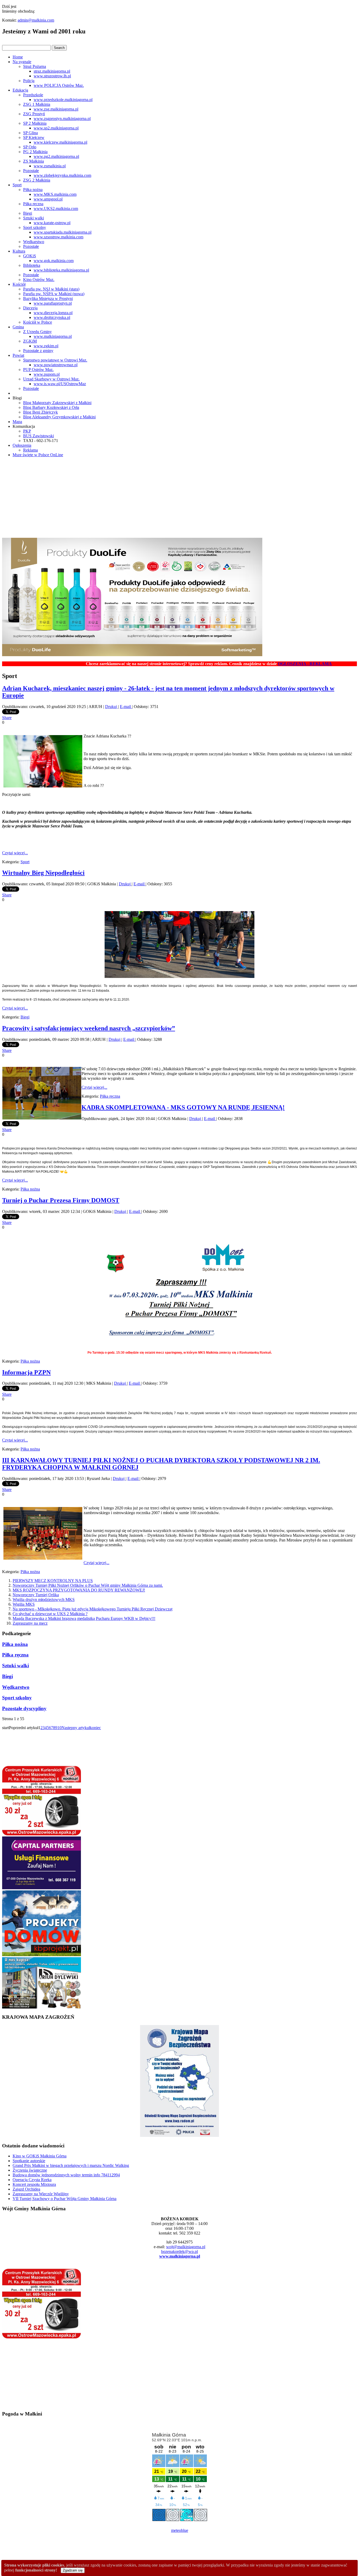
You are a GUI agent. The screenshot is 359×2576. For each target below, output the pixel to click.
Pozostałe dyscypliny (24, 1708)
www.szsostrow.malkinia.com (58, 237)
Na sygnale (22, 62)
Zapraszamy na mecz (30, 1623)
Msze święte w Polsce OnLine (38, 455)
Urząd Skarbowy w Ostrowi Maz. (51, 379)
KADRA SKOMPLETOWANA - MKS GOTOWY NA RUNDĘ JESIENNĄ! (183, 1107)
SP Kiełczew (34, 137)
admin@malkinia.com (36, 20)
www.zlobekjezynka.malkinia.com (62, 175)
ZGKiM (30, 341)
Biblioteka (32, 265)
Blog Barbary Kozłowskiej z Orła (51, 407)
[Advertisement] (179, 498)
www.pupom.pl (47, 374)
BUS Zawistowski (39, 436)
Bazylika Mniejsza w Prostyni (48, 298)
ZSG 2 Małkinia (37, 180)
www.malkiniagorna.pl (53, 336)
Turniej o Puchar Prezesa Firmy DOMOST (61, 1200)
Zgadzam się (73, 2570)
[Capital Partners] (42, 1888)
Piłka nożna (33, 190)
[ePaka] (42, 1834)
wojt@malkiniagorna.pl (186, 2247)
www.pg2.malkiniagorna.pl (56, 156)
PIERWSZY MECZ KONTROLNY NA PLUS (53, 1581)
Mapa (17, 422)
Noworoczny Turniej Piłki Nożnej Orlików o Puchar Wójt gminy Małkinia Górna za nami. (88, 1585)
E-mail (126, 707)
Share (7, 718)
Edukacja (20, 90)
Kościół (19, 284)
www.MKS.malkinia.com (55, 194)
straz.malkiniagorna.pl (52, 71)
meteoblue (180, 2530)
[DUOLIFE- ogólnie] (132, 655)
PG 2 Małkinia (35, 152)
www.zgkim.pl (46, 346)
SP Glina (30, 133)
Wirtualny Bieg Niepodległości (43, 873)
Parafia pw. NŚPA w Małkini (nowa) (54, 294)
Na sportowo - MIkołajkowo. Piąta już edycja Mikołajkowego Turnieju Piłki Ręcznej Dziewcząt (93, 1609)
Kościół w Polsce (38, 322)
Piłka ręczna (33, 204)
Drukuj (112, 707)
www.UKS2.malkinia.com (56, 209)
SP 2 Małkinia (35, 123)
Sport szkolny (35, 227)
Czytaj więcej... (15, 853)
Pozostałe (31, 171)
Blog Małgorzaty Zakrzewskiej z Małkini (57, 403)
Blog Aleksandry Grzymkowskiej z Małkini (59, 417)
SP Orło (30, 147)
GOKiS (30, 256)
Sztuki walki (34, 218)
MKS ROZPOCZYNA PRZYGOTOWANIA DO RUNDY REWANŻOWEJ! (79, 1590)
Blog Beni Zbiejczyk (40, 412)
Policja (29, 81)
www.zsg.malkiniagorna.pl (56, 109)
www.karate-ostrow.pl (52, 223)
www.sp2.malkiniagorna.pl (56, 128)
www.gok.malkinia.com (54, 261)
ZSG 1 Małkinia (37, 104)
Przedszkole (33, 95)
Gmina (18, 327)
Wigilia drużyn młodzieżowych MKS (44, 1600)
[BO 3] (42, 2007)
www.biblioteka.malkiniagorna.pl (61, 270)
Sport (17, 185)
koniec (95, 1728)
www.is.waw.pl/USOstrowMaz (60, 384)
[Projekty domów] (42, 1955)
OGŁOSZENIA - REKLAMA (260, 664)
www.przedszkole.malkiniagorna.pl (63, 100)
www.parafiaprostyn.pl (53, 303)
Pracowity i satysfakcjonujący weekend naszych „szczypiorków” (89, 1028)
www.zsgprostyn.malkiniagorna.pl (62, 119)
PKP (27, 431)
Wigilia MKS (24, 1604)
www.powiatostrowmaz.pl (56, 365)
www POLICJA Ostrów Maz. (59, 85)
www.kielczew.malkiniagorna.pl (60, 142)
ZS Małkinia (34, 161)
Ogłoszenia (22, 445)
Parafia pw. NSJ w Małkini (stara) (51, 289)
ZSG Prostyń (34, 114)
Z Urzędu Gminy (37, 332)
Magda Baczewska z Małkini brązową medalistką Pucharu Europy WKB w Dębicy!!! (84, 1618)
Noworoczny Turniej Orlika (36, 1595)
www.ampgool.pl (48, 199)
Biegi (28, 213)
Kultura (19, 251)
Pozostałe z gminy (38, 351)
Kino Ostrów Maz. (39, 280)
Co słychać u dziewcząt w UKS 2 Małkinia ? (50, 1614)
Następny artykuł (76, 1728)
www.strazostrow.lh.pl (52, 76)
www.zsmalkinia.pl (50, 166)
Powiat (18, 355)
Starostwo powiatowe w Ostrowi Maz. (55, 360)
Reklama (30, 450)
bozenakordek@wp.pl (179, 2251)
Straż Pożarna (35, 66)
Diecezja (30, 308)
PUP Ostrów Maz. (38, 370)
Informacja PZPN (26, 1372)
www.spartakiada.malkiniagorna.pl (63, 232)
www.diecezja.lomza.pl (53, 313)
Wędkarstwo (34, 242)
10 (59, 1728)
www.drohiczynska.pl (52, 317)
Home (18, 57)
